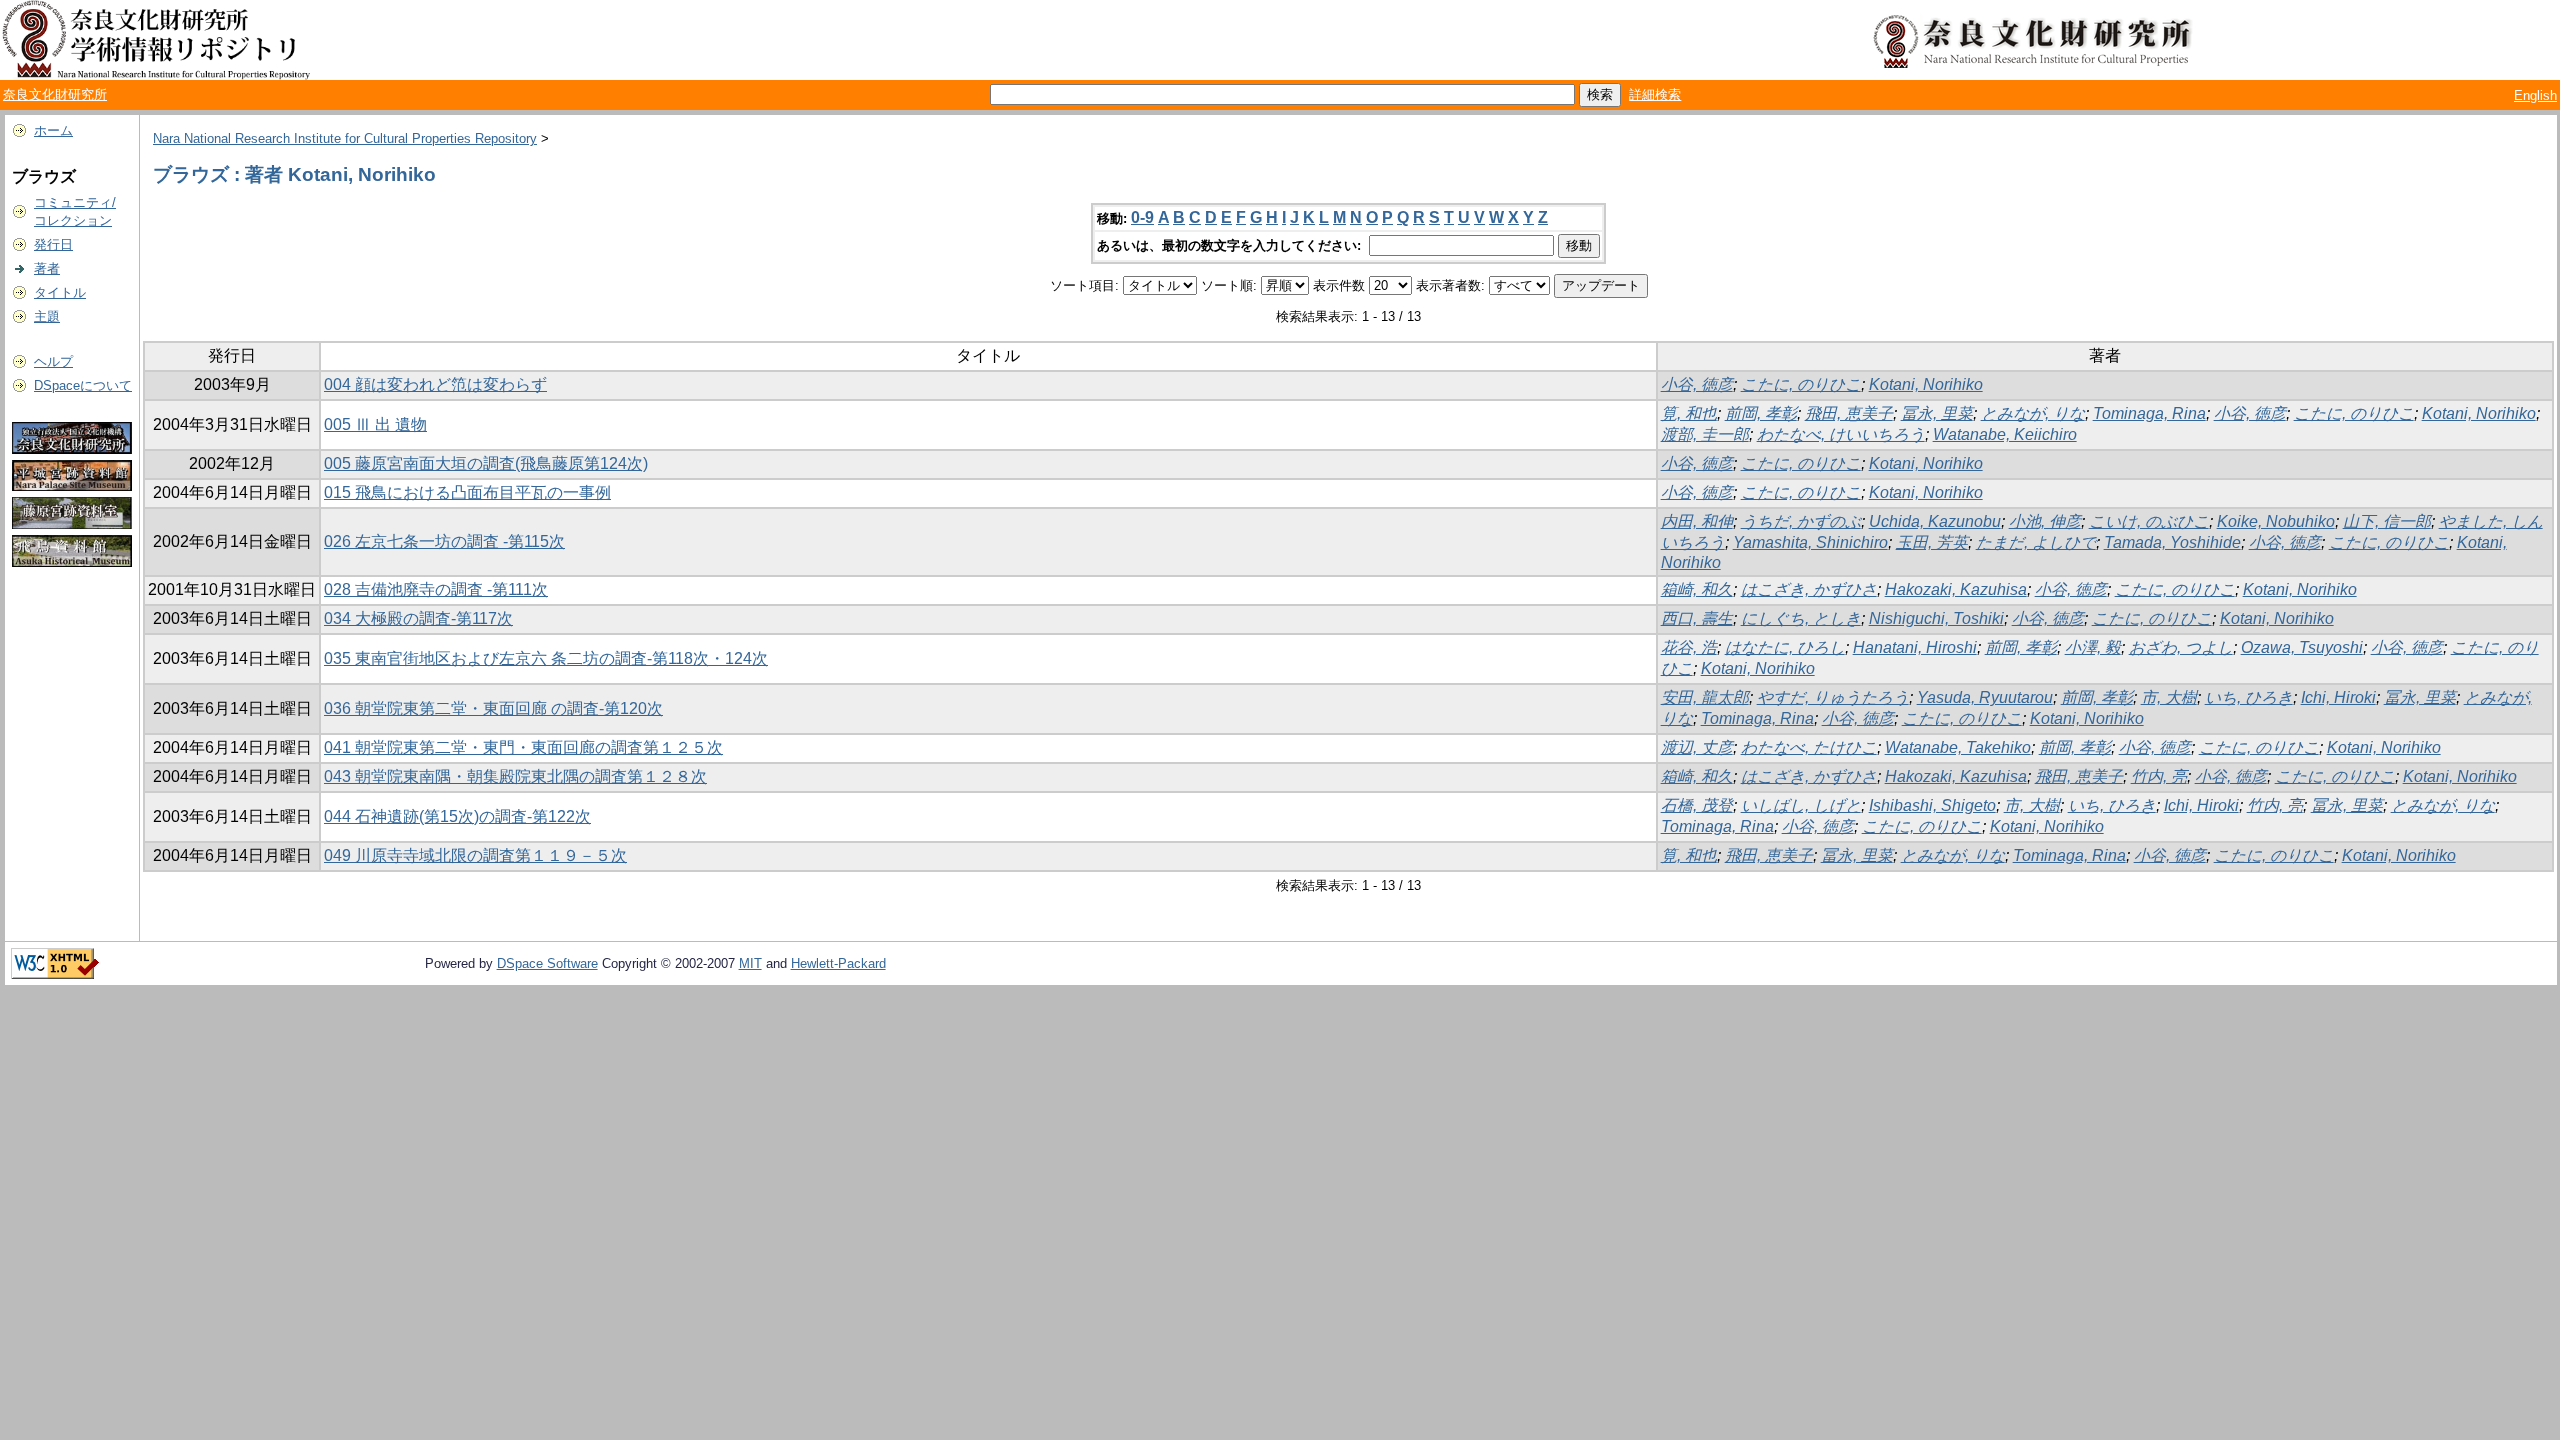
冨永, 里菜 (1937, 413)
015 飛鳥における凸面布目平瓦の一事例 (467, 492)
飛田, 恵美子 (1849, 413)
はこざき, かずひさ (1809, 589)
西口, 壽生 (1697, 618)
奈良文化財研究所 (55, 94)
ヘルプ (53, 361)
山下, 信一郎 (2387, 521)
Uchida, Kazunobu (1935, 521)
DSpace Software (547, 963)
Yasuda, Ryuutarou (1985, 697)
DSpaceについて (83, 385)
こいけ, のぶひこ (2149, 521)
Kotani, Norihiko (1926, 384)
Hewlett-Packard (838, 963)
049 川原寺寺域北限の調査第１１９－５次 (475, 855)
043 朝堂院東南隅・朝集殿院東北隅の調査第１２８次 (515, 776)
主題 (47, 316)
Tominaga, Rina (2149, 413)
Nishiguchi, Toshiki (1936, 618)
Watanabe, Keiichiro (2005, 434)
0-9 (1142, 217)
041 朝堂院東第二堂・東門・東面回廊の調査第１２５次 (523, 747)
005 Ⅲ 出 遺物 (375, 424)
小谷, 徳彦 (1697, 384)
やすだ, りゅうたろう (1833, 697)
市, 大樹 (2169, 697)
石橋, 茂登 (1697, 805)
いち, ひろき (2249, 697)
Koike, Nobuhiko (2276, 521)
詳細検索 (1655, 94)
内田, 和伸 (1697, 521)
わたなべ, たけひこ (1809, 747)
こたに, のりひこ (1801, 384)
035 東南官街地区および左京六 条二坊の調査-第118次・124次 (546, 658)
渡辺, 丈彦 (1697, 747)
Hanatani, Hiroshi (1915, 647)
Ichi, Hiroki (2338, 697)
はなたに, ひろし (1785, 647)
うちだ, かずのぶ (1801, 521)
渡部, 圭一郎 (1705, 434)
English (2535, 95)
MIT (750, 963)
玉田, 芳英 (1932, 542)
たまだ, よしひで (2036, 542)
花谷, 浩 (1689, 647)
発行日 (53, 244)
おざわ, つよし (2181, 647)
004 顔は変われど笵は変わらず (435, 384)
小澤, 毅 (2093, 647)
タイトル (60, 292)
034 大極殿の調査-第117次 (418, 618)
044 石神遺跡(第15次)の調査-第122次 (457, 816)
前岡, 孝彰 (1761, 413)
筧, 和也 (1689, 413)
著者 (47, 268)
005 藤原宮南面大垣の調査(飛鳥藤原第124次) (486, 463)
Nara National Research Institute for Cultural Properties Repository (345, 138)
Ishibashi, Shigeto (1932, 805)
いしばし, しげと (1801, 805)
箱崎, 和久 (1697, 589)
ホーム (53, 130)
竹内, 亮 (2159, 776)
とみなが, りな (2033, 413)
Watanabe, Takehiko (1958, 747)
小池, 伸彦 (2045, 521)
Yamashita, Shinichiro (1810, 542)
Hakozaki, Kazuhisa (1956, 589)
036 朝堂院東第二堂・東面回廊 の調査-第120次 (493, 708)
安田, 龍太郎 (1705, 697)
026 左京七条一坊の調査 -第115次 (444, 541)
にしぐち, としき (1801, 618)
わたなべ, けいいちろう (1841, 434)
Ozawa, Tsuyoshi (2302, 647)
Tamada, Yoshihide (2172, 542)
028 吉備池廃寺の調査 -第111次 (436, 589)
